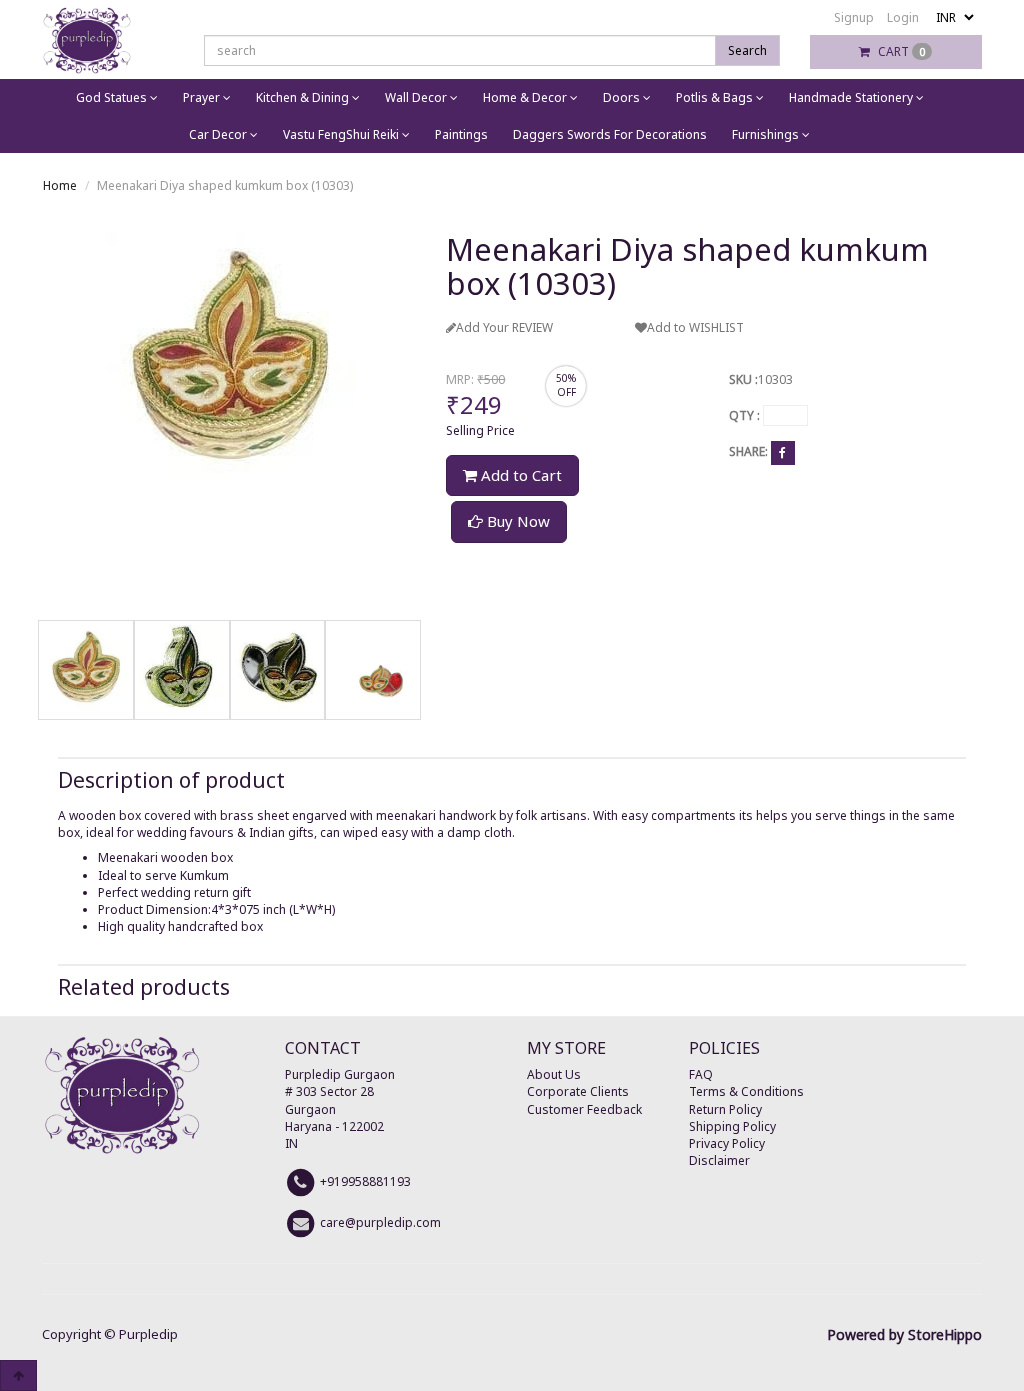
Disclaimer (719, 1160)
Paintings (461, 134)
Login (903, 17)
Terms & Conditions (746, 1091)
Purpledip (148, 1334)
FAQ (701, 1074)
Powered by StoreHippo (904, 1334)
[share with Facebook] (783, 452)
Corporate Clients (578, 1091)
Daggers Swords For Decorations (610, 134)
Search (747, 50)
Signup (854, 17)
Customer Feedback (584, 1109)
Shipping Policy (732, 1126)
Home (60, 185)
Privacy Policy (727, 1143)
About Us (554, 1074)
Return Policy (725, 1109)
